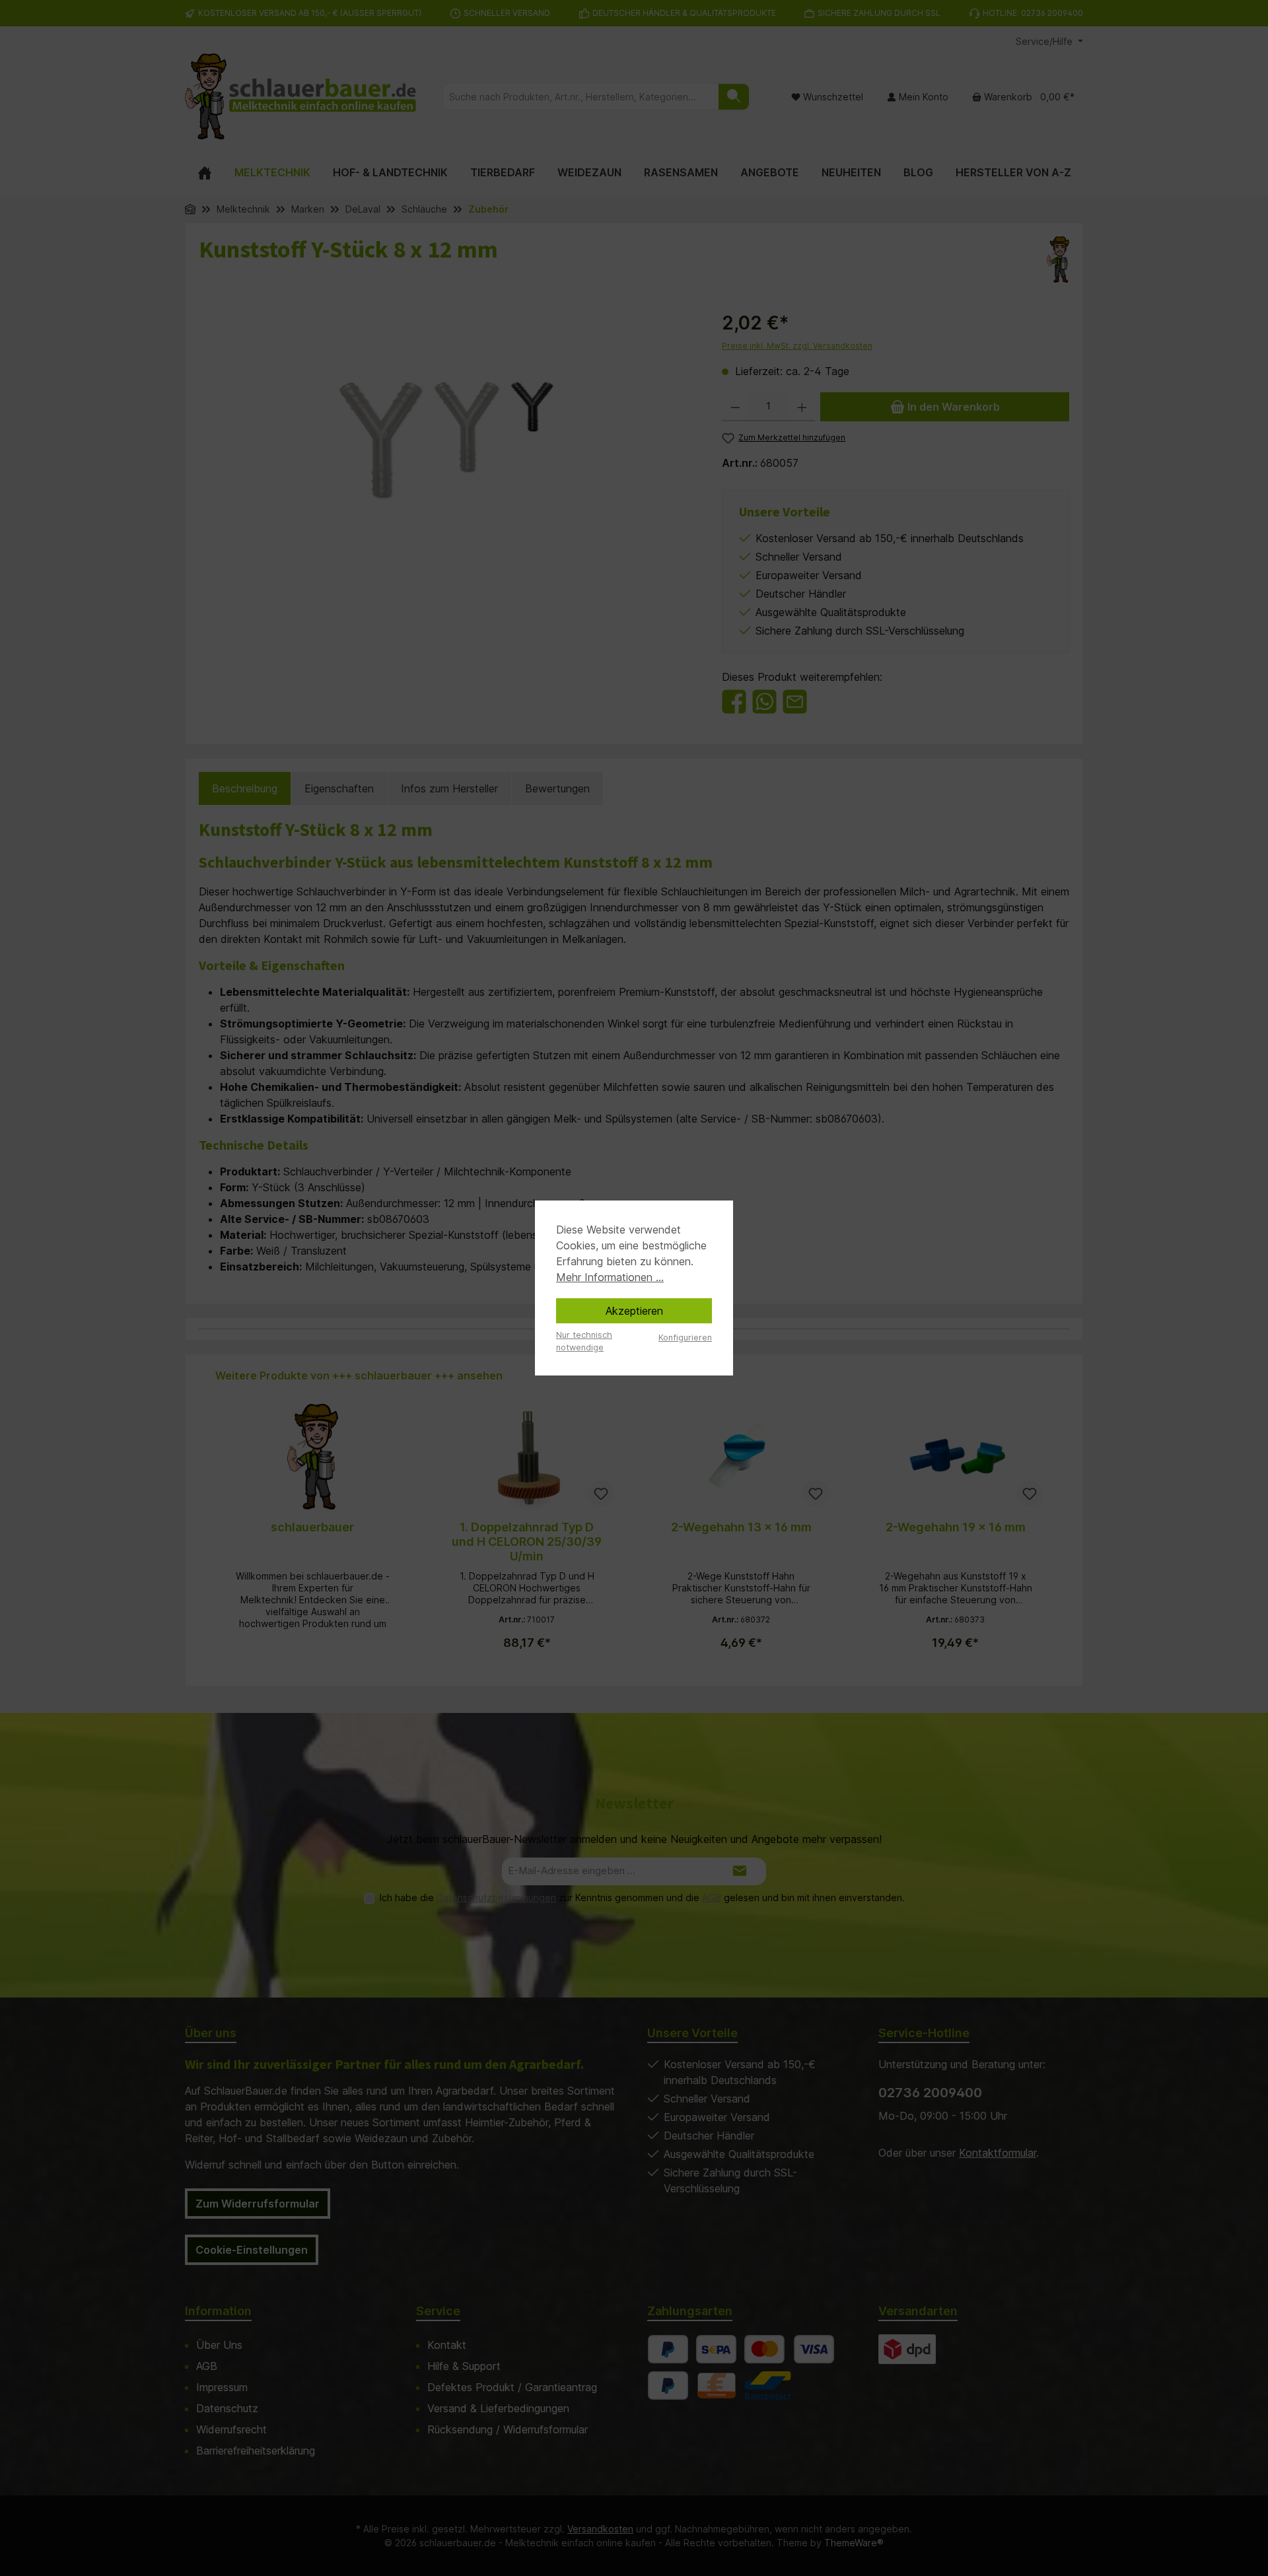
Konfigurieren (685, 1338)
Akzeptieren (634, 1311)
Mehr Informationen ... (610, 1277)
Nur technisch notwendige (584, 1341)
